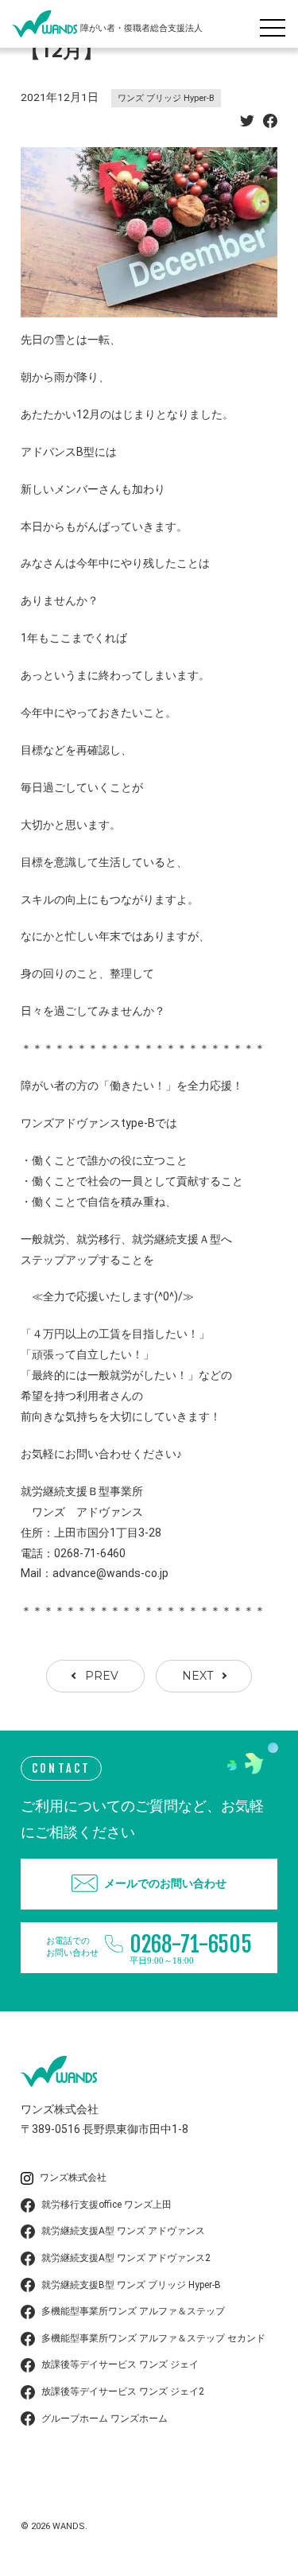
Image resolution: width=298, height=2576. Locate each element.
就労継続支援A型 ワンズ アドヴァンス (123, 2231)
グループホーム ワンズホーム (104, 2419)
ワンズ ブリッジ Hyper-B (166, 98)
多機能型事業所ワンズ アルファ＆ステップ (133, 2311)
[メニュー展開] (277, 24)
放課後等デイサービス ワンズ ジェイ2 (123, 2391)
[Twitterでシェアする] (247, 123)
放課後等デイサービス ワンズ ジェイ (120, 2364)
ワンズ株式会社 (73, 2178)
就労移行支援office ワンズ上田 (106, 2205)
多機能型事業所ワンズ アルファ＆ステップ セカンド (153, 2338)
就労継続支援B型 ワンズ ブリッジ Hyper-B (131, 2285)
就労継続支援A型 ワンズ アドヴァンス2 (126, 2258)
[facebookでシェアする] (270, 123)
